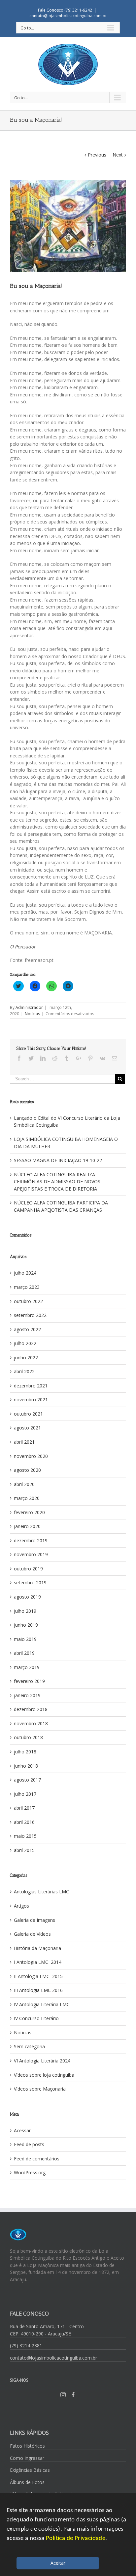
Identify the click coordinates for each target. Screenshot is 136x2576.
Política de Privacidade (76, 2538)
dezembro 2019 (31, 1540)
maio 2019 (25, 1639)
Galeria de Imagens (34, 1920)
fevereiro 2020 (29, 1512)
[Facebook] (73, 2395)
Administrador (29, 1007)
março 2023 (27, 1287)
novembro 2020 (31, 1456)
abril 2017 (24, 1808)
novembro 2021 (31, 1400)
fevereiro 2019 (29, 1681)
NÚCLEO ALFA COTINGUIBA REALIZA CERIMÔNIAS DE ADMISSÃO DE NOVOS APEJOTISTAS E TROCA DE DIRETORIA (57, 1182)
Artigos (21, 1906)
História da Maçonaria (37, 1948)
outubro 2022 (28, 1301)
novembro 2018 (31, 1723)
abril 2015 (24, 1850)
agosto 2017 (27, 1780)
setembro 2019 (30, 1582)
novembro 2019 (31, 1554)
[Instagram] (63, 2395)
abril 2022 (24, 1371)
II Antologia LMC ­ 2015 (38, 1976)
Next (118, 155)
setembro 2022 (30, 1315)
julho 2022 (25, 1343)
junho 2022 (26, 1357)
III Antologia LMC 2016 (38, 1990)
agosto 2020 (27, 1470)
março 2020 (27, 1498)
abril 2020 (24, 1484)
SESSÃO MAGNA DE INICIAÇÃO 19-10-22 (58, 1160)
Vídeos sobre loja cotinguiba (44, 2075)
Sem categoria (29, 2046)
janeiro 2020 (27, 1526)
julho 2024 (25, 1273)
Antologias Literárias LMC (41, 1892)
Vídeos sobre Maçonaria (40, 2089)
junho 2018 (26, 1766)
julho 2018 (25, 1752)
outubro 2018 (28, 1737)
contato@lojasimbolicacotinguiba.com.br (68, 16)
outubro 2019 (28, 1569)
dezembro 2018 (31, 1709)
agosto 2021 (27, 1428)
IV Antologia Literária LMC (42, 2004)
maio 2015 (25, 1836)
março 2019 (27, 1667)
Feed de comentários (37, 2159)
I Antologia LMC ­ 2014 (38, 1962)
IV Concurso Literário (36, 2018)
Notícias (32, 1014)
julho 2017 (25, 1794)
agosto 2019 (27, 1597)
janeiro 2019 (27, 1695)
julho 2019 (25, 1611)
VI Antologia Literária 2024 (42, 2061)
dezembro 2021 (31, 1386)
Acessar (22, 2130)
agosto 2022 (27, 1329)
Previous (97, 155)
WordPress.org (30, 2172)
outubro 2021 (28, 1414)
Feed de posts (29, 2144)
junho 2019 (26, 1625)
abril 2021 (24, 1442)
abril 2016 (24, 1822)
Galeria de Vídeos (32, 1934)
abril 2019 (24, 1653)
